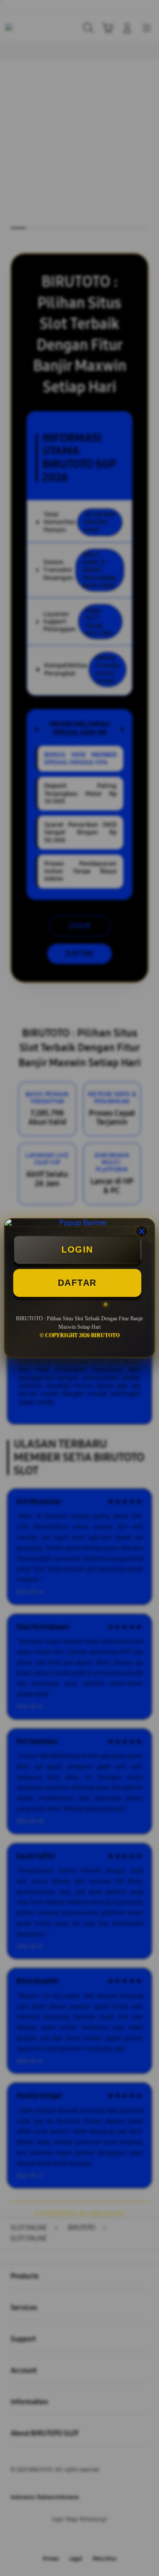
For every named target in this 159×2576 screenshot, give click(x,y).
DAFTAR (77, 1283)
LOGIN (77, 1249)
